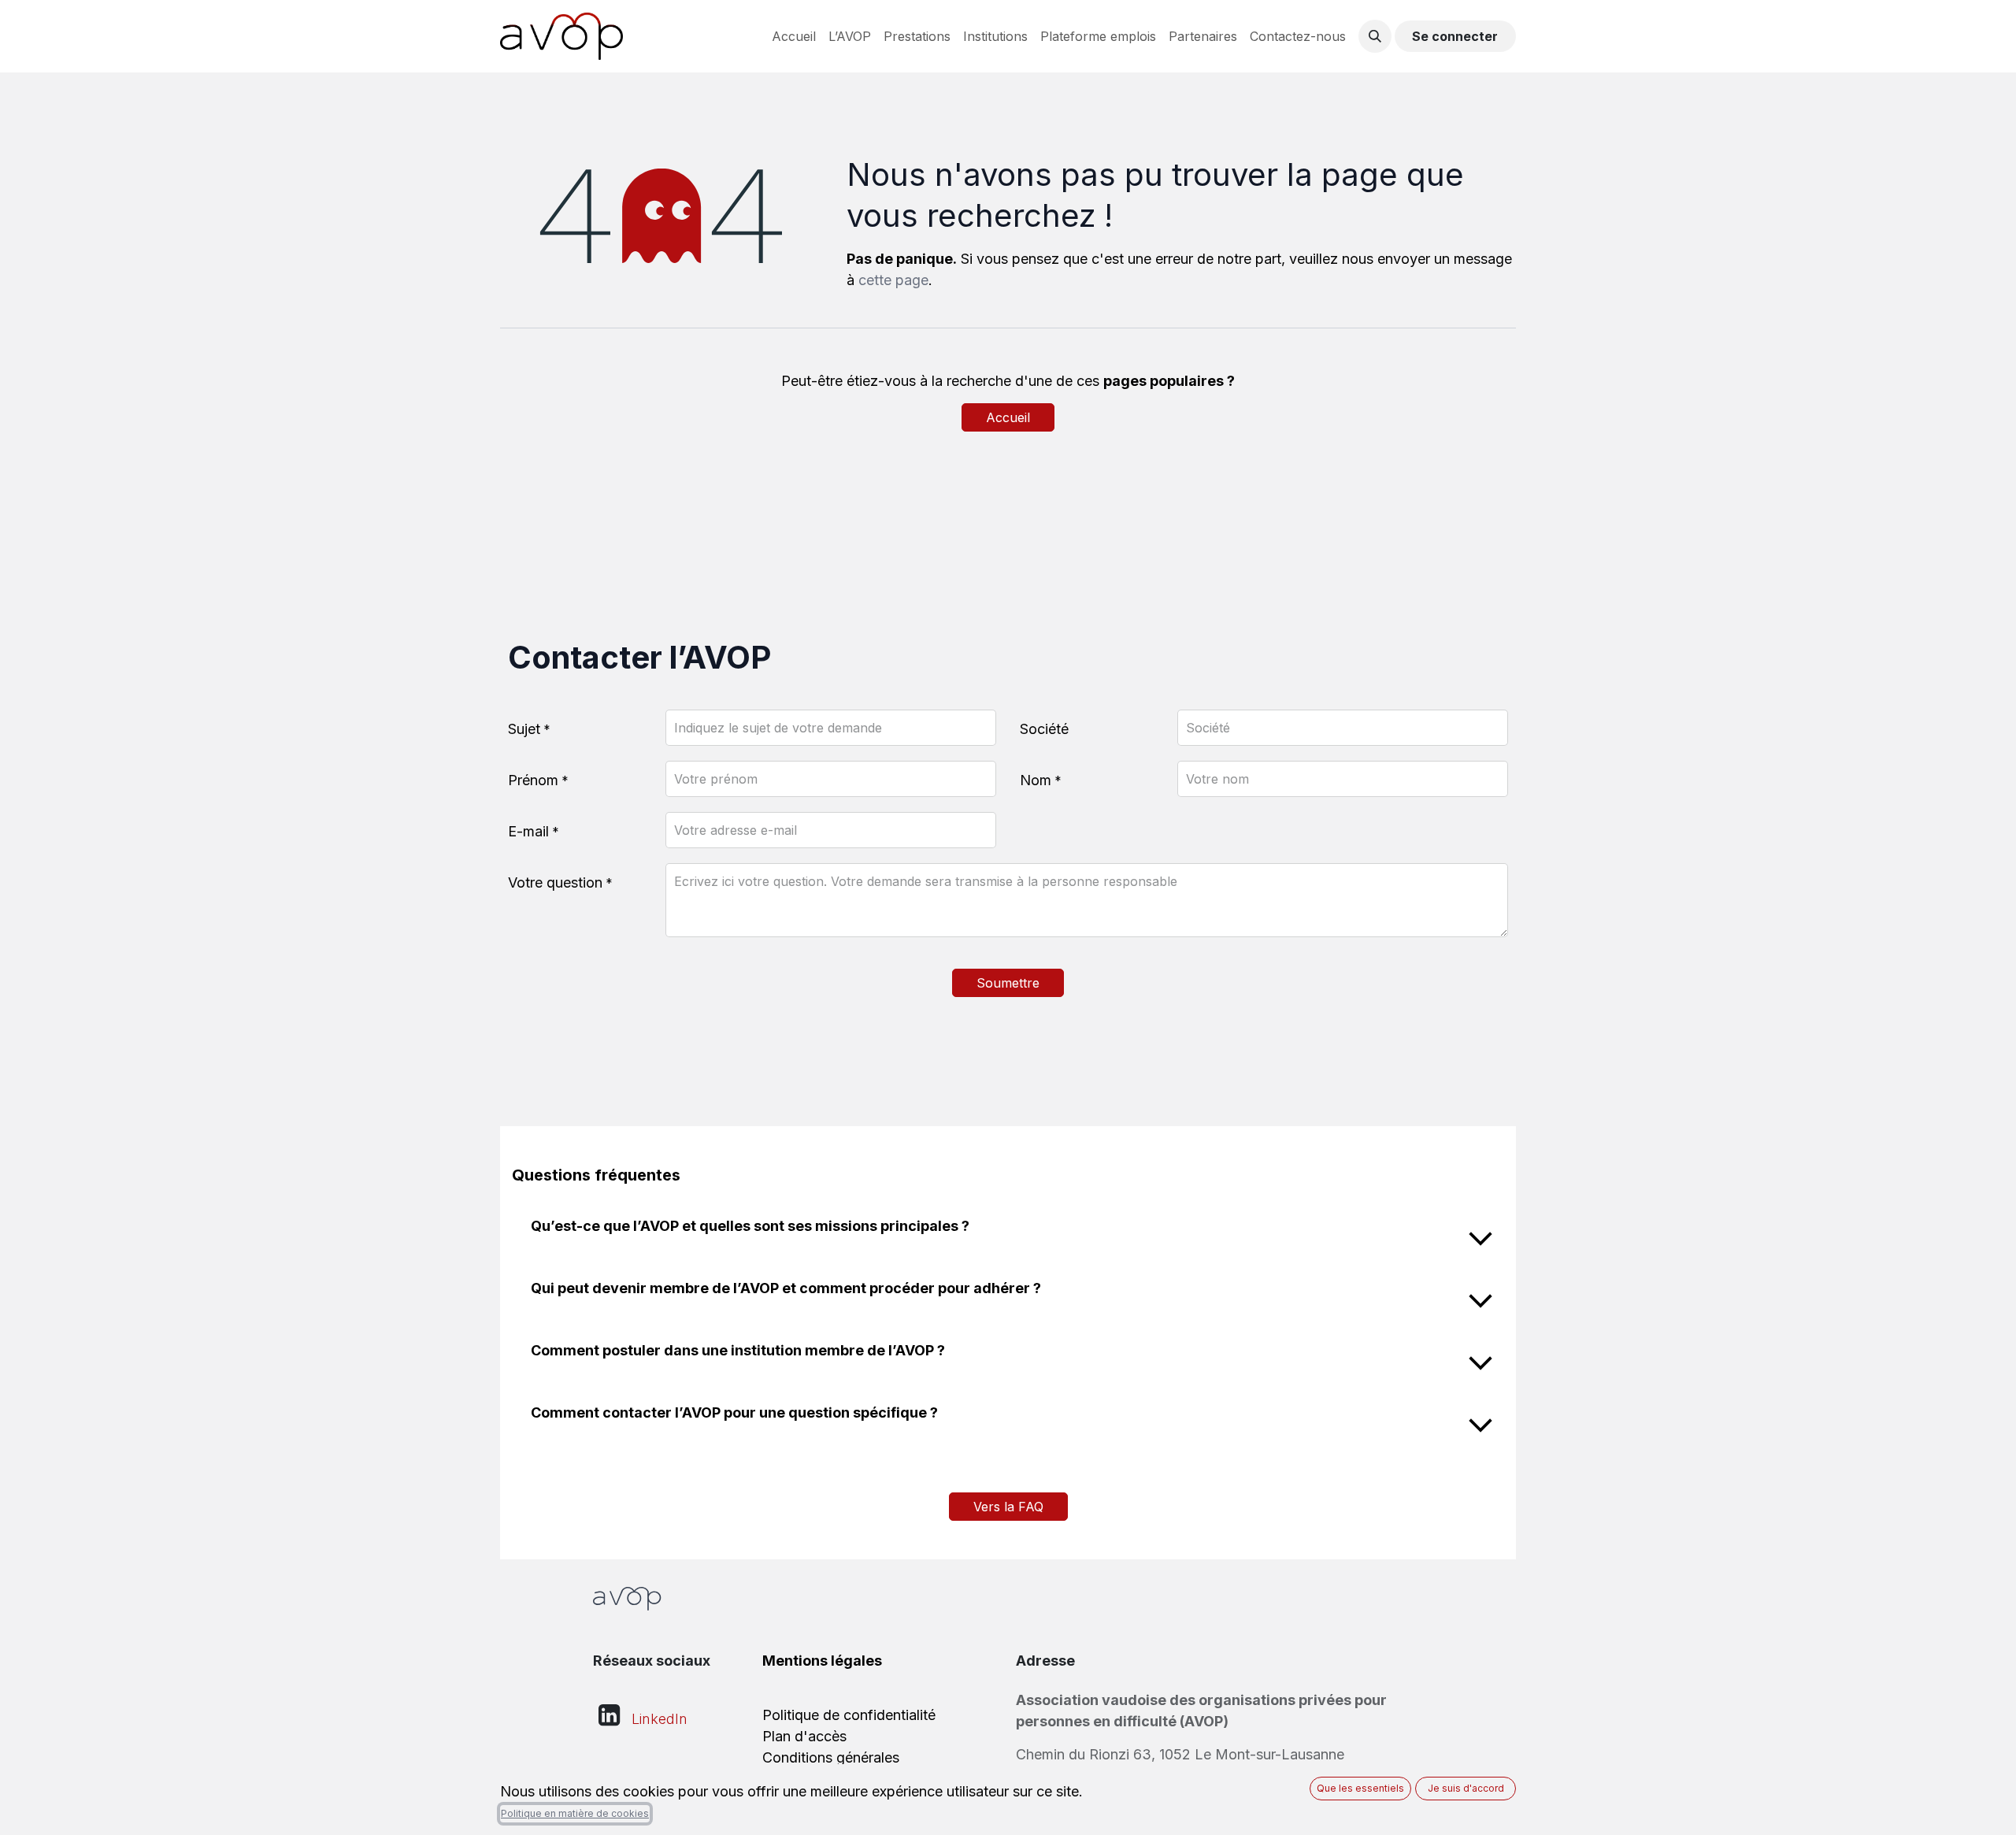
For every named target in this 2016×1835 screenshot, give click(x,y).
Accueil (1008, 417)
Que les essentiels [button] (1360, 1788)
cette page (893, 280)
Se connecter (1455, 36)
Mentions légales (822, 1661)
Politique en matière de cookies (575, 1813)
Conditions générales (831, 1757)
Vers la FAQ (1008, 1507)
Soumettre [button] (1008, 983)
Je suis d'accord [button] (1466, 1788)
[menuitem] (794, 36)
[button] (1375, 36)
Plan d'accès (804, 1736)
